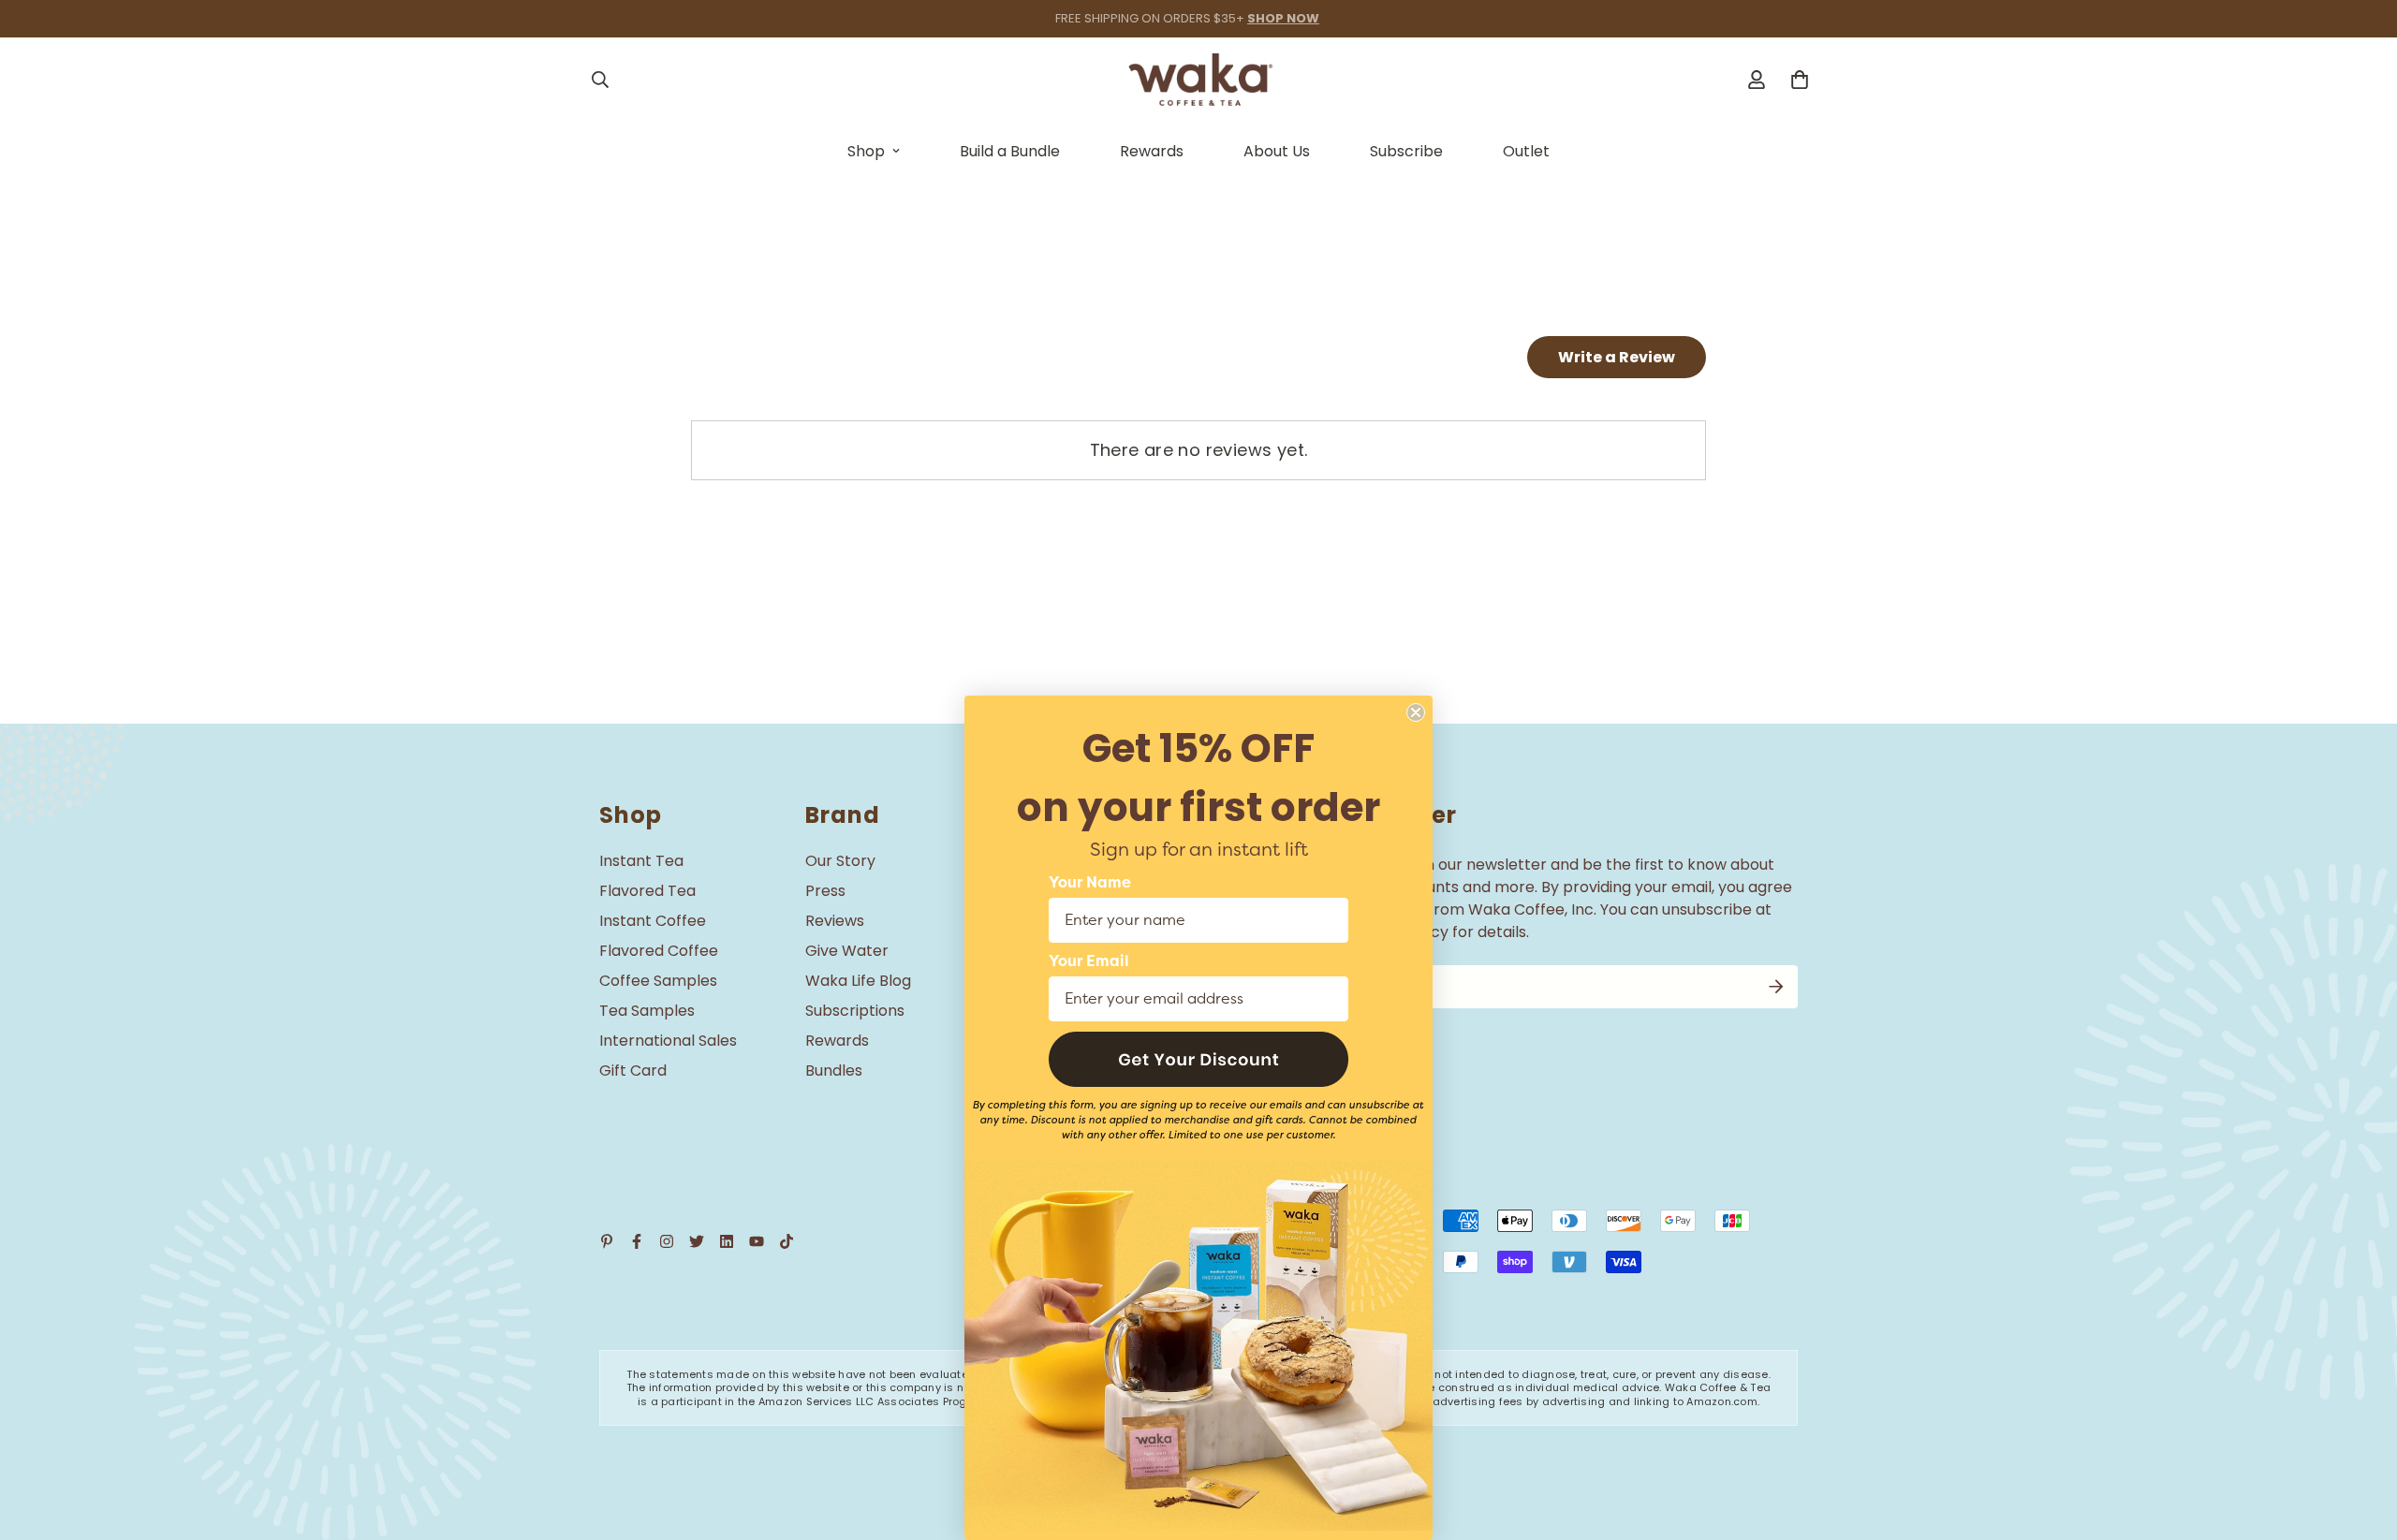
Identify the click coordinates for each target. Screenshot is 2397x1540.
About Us (1277, 151)
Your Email (1089, 961)
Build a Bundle (1010, 151)
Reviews (835, 921)
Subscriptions (855, 1011)
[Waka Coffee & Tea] (1199, 80)
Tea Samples (647, 1011)
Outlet (1526, 151)
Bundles (834, 1071)
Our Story (840, 861)
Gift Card (633, 1071)
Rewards (1152, 151)
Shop (866, 151)
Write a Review (1617, 357)
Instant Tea (641, 861)
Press (825, 891)
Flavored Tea (647, 891)
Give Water (847, 951)
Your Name (1090, 883)
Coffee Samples (658, 981)
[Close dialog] (1416, 712)
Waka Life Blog (858, 981)
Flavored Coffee (659, 951)
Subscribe (1406, 151)
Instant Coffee (653, 921)
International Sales (668, 1041)
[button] (1198, 1059)
